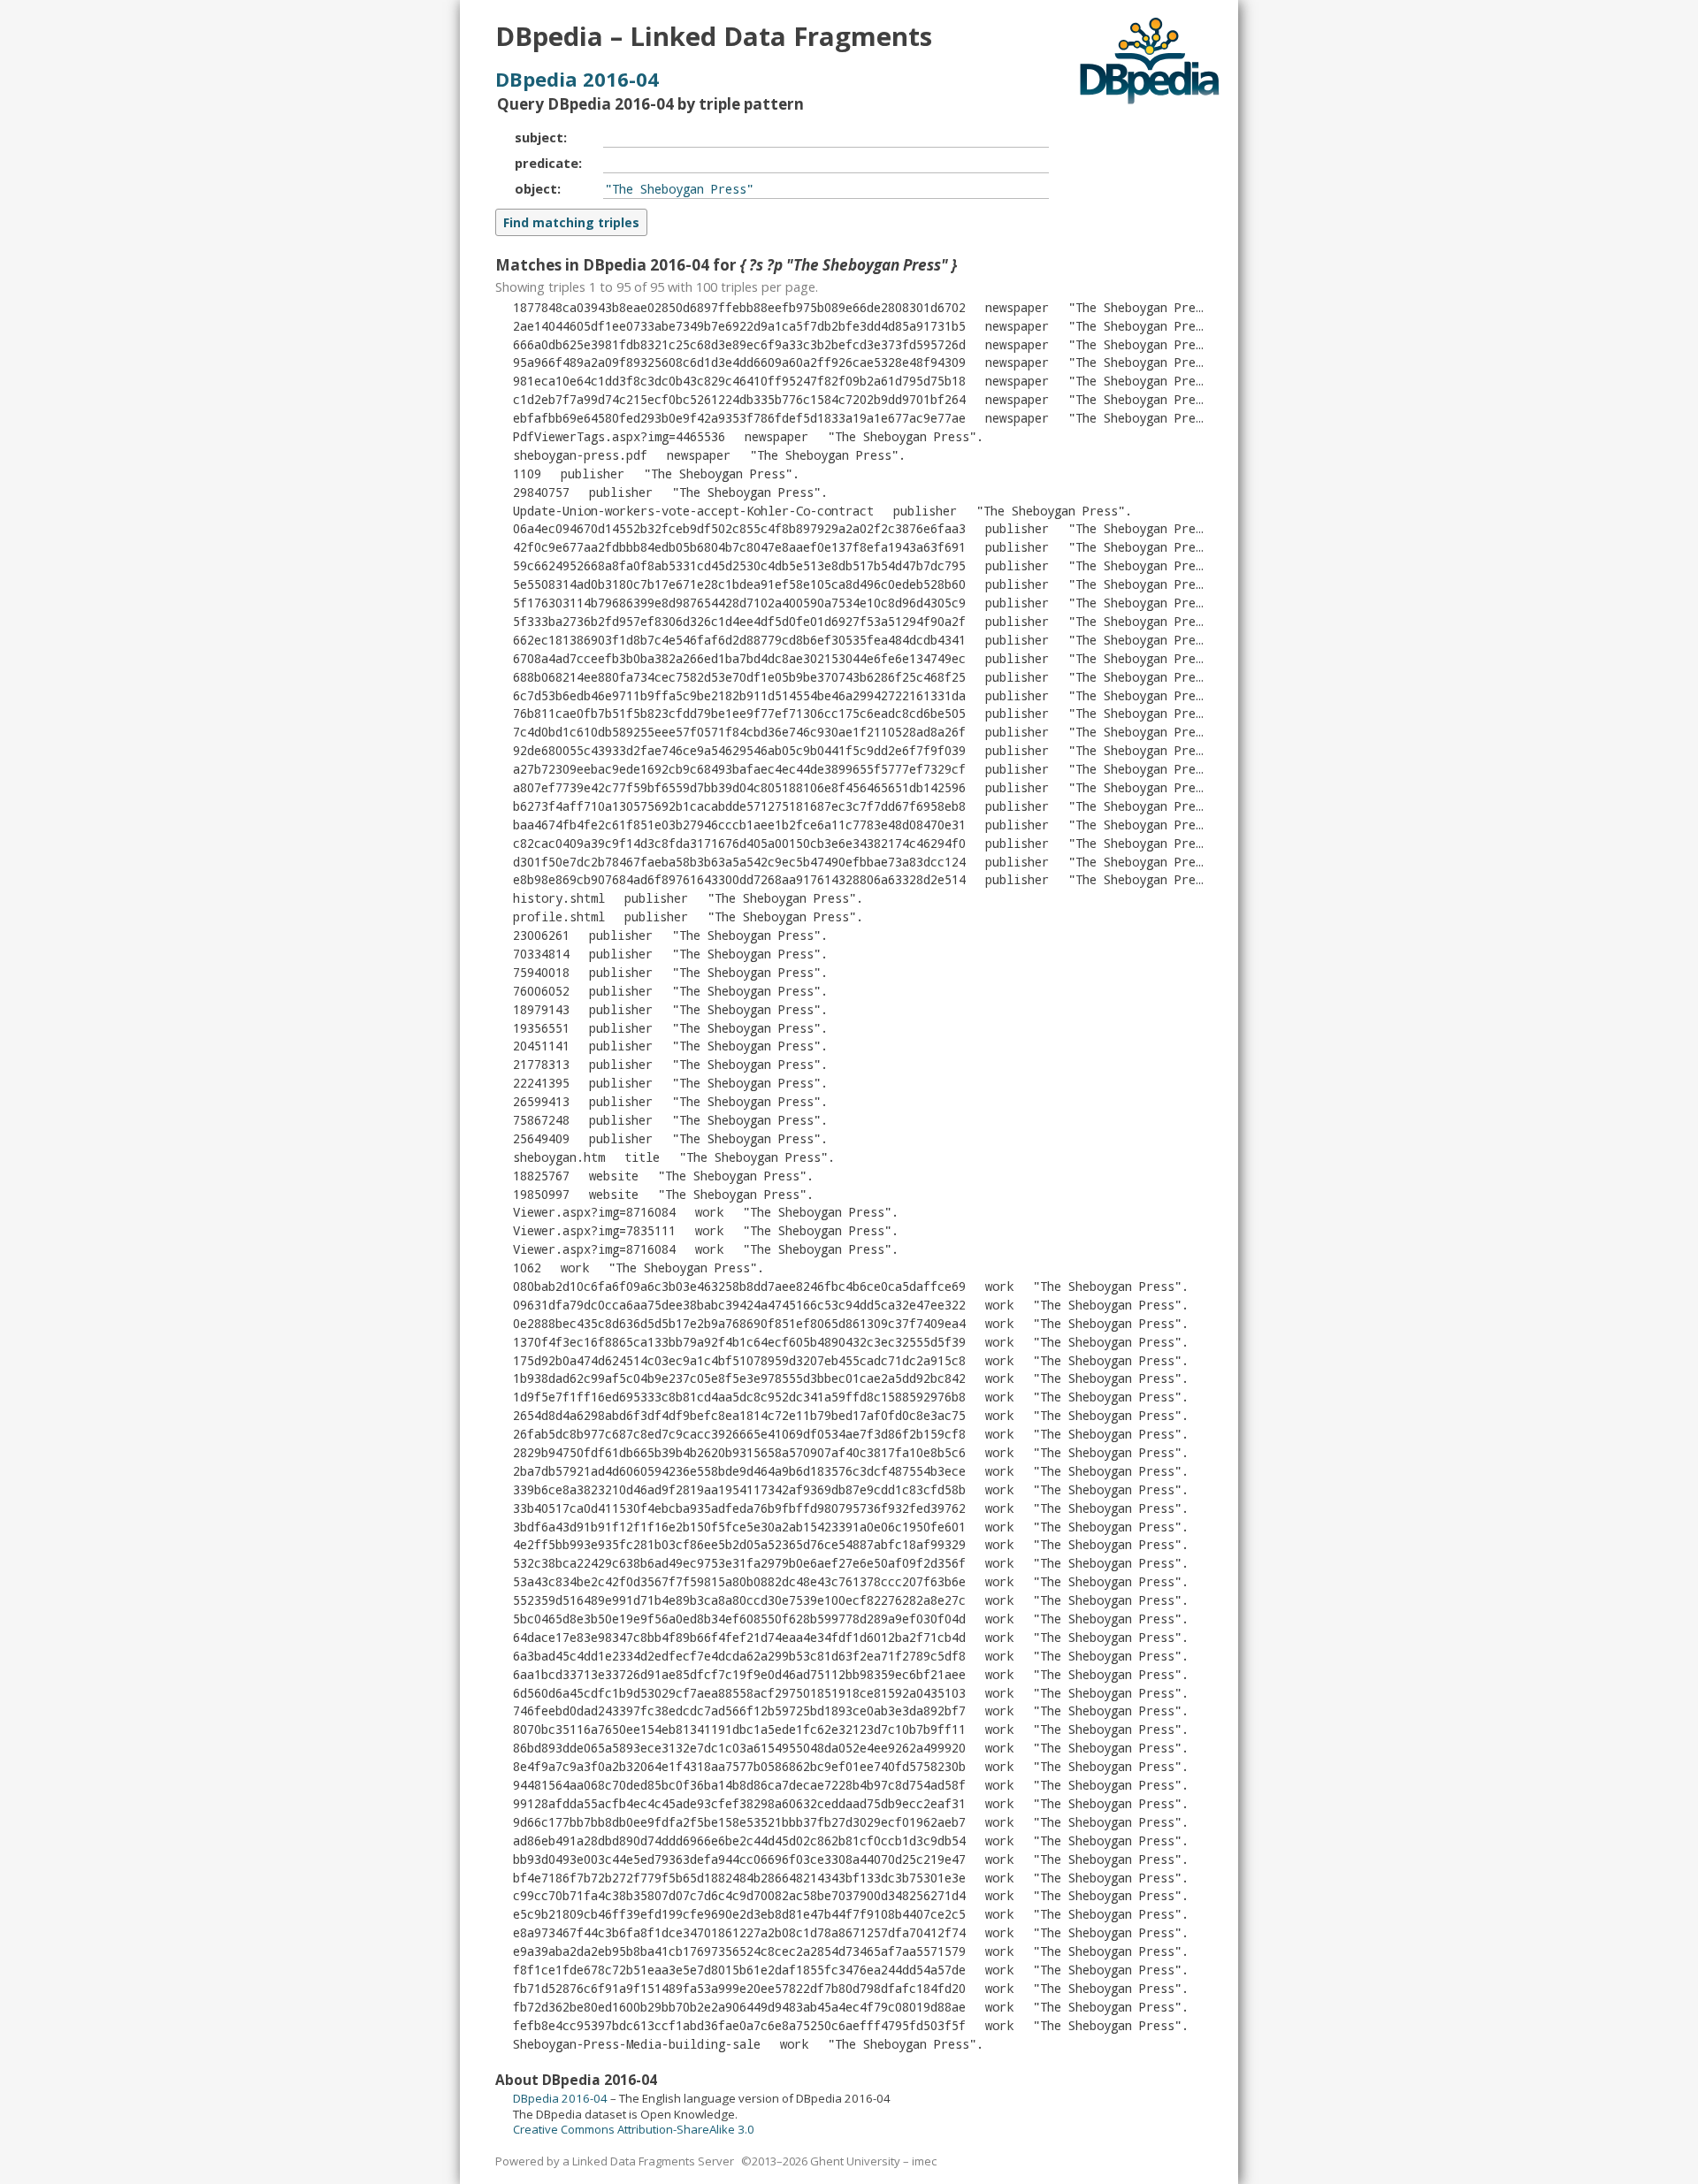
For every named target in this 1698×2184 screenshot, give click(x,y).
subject (539, 137)
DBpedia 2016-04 (577, 79)
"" (1143, 307)
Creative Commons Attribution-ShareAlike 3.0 (634, 2129)
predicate (547, 163)
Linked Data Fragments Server (653, 2161)
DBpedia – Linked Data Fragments (714, 36)
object (536, 188)
